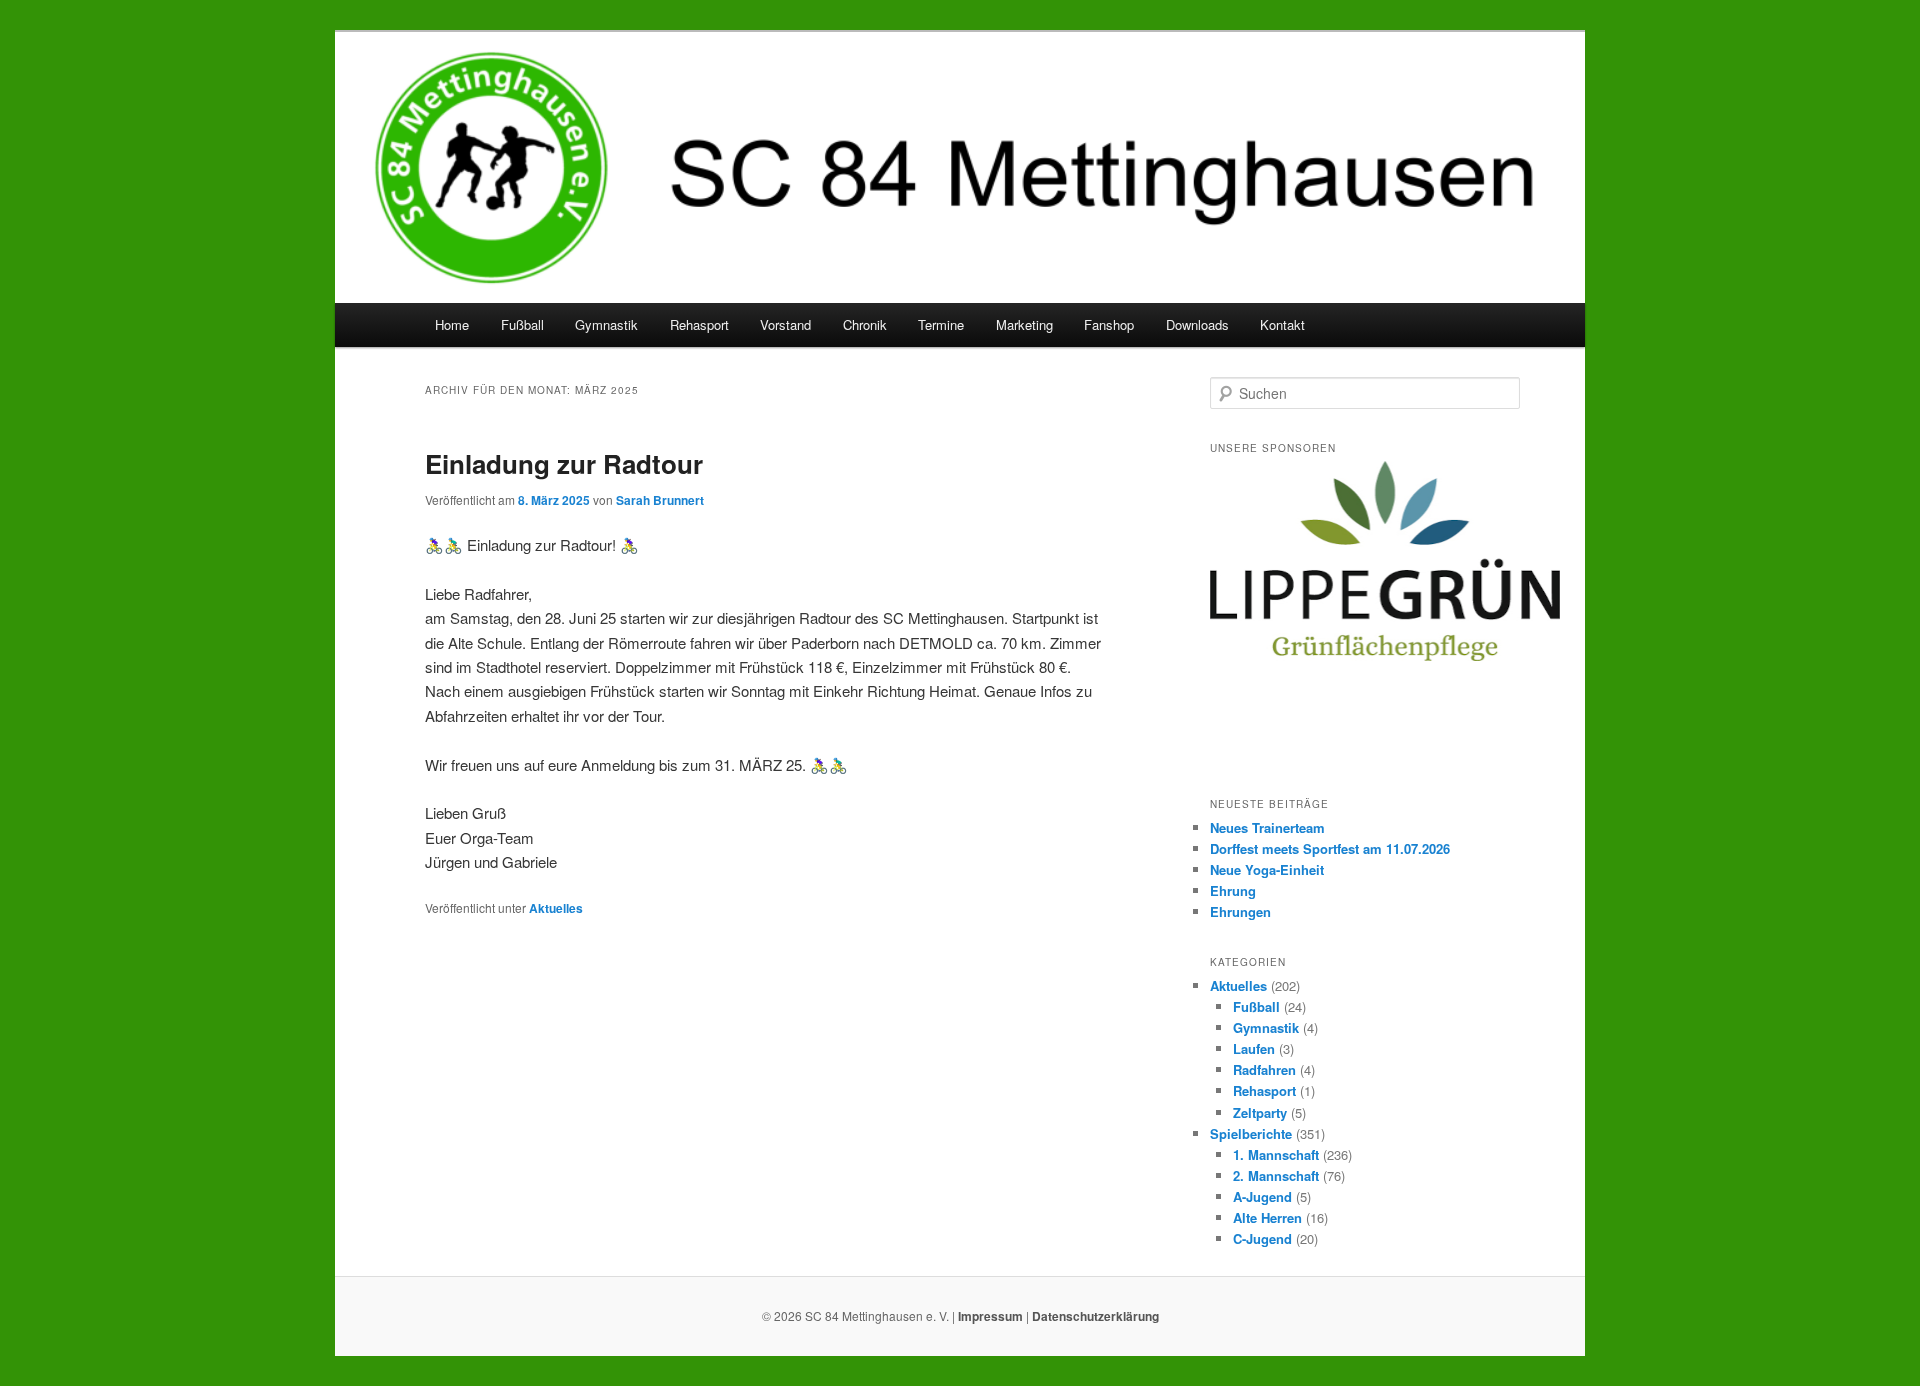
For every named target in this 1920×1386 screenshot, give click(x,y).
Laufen (1254, 1048)
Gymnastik (606, 324)
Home (452, 324)
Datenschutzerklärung (1095, 1316)
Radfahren (1264, 1069)
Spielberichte (1251, 1133)
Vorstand (785, 324)
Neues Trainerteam (1267, 827)
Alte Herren (1267, 1217)
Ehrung (1233, 890)
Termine (941, 324)
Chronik (865, 324)
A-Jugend (1262, 1196)
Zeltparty (1260, 1112)
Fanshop (1109, 324)
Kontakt (1282, 324)
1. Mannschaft (1276, 1154)
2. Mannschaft (1276, 1175)
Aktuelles (556, 908)
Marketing (1024, 324)
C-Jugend (1262, 1238)
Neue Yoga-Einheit (1267, 869)
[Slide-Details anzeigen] (1385, 560)
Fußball (522, 324)
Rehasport (699, 324)
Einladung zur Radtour (564, 463)
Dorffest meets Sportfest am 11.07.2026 (1330, 848)
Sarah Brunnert (660, 500)
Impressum (990, 1316)
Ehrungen (1240, 911)
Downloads (1197, 324)
